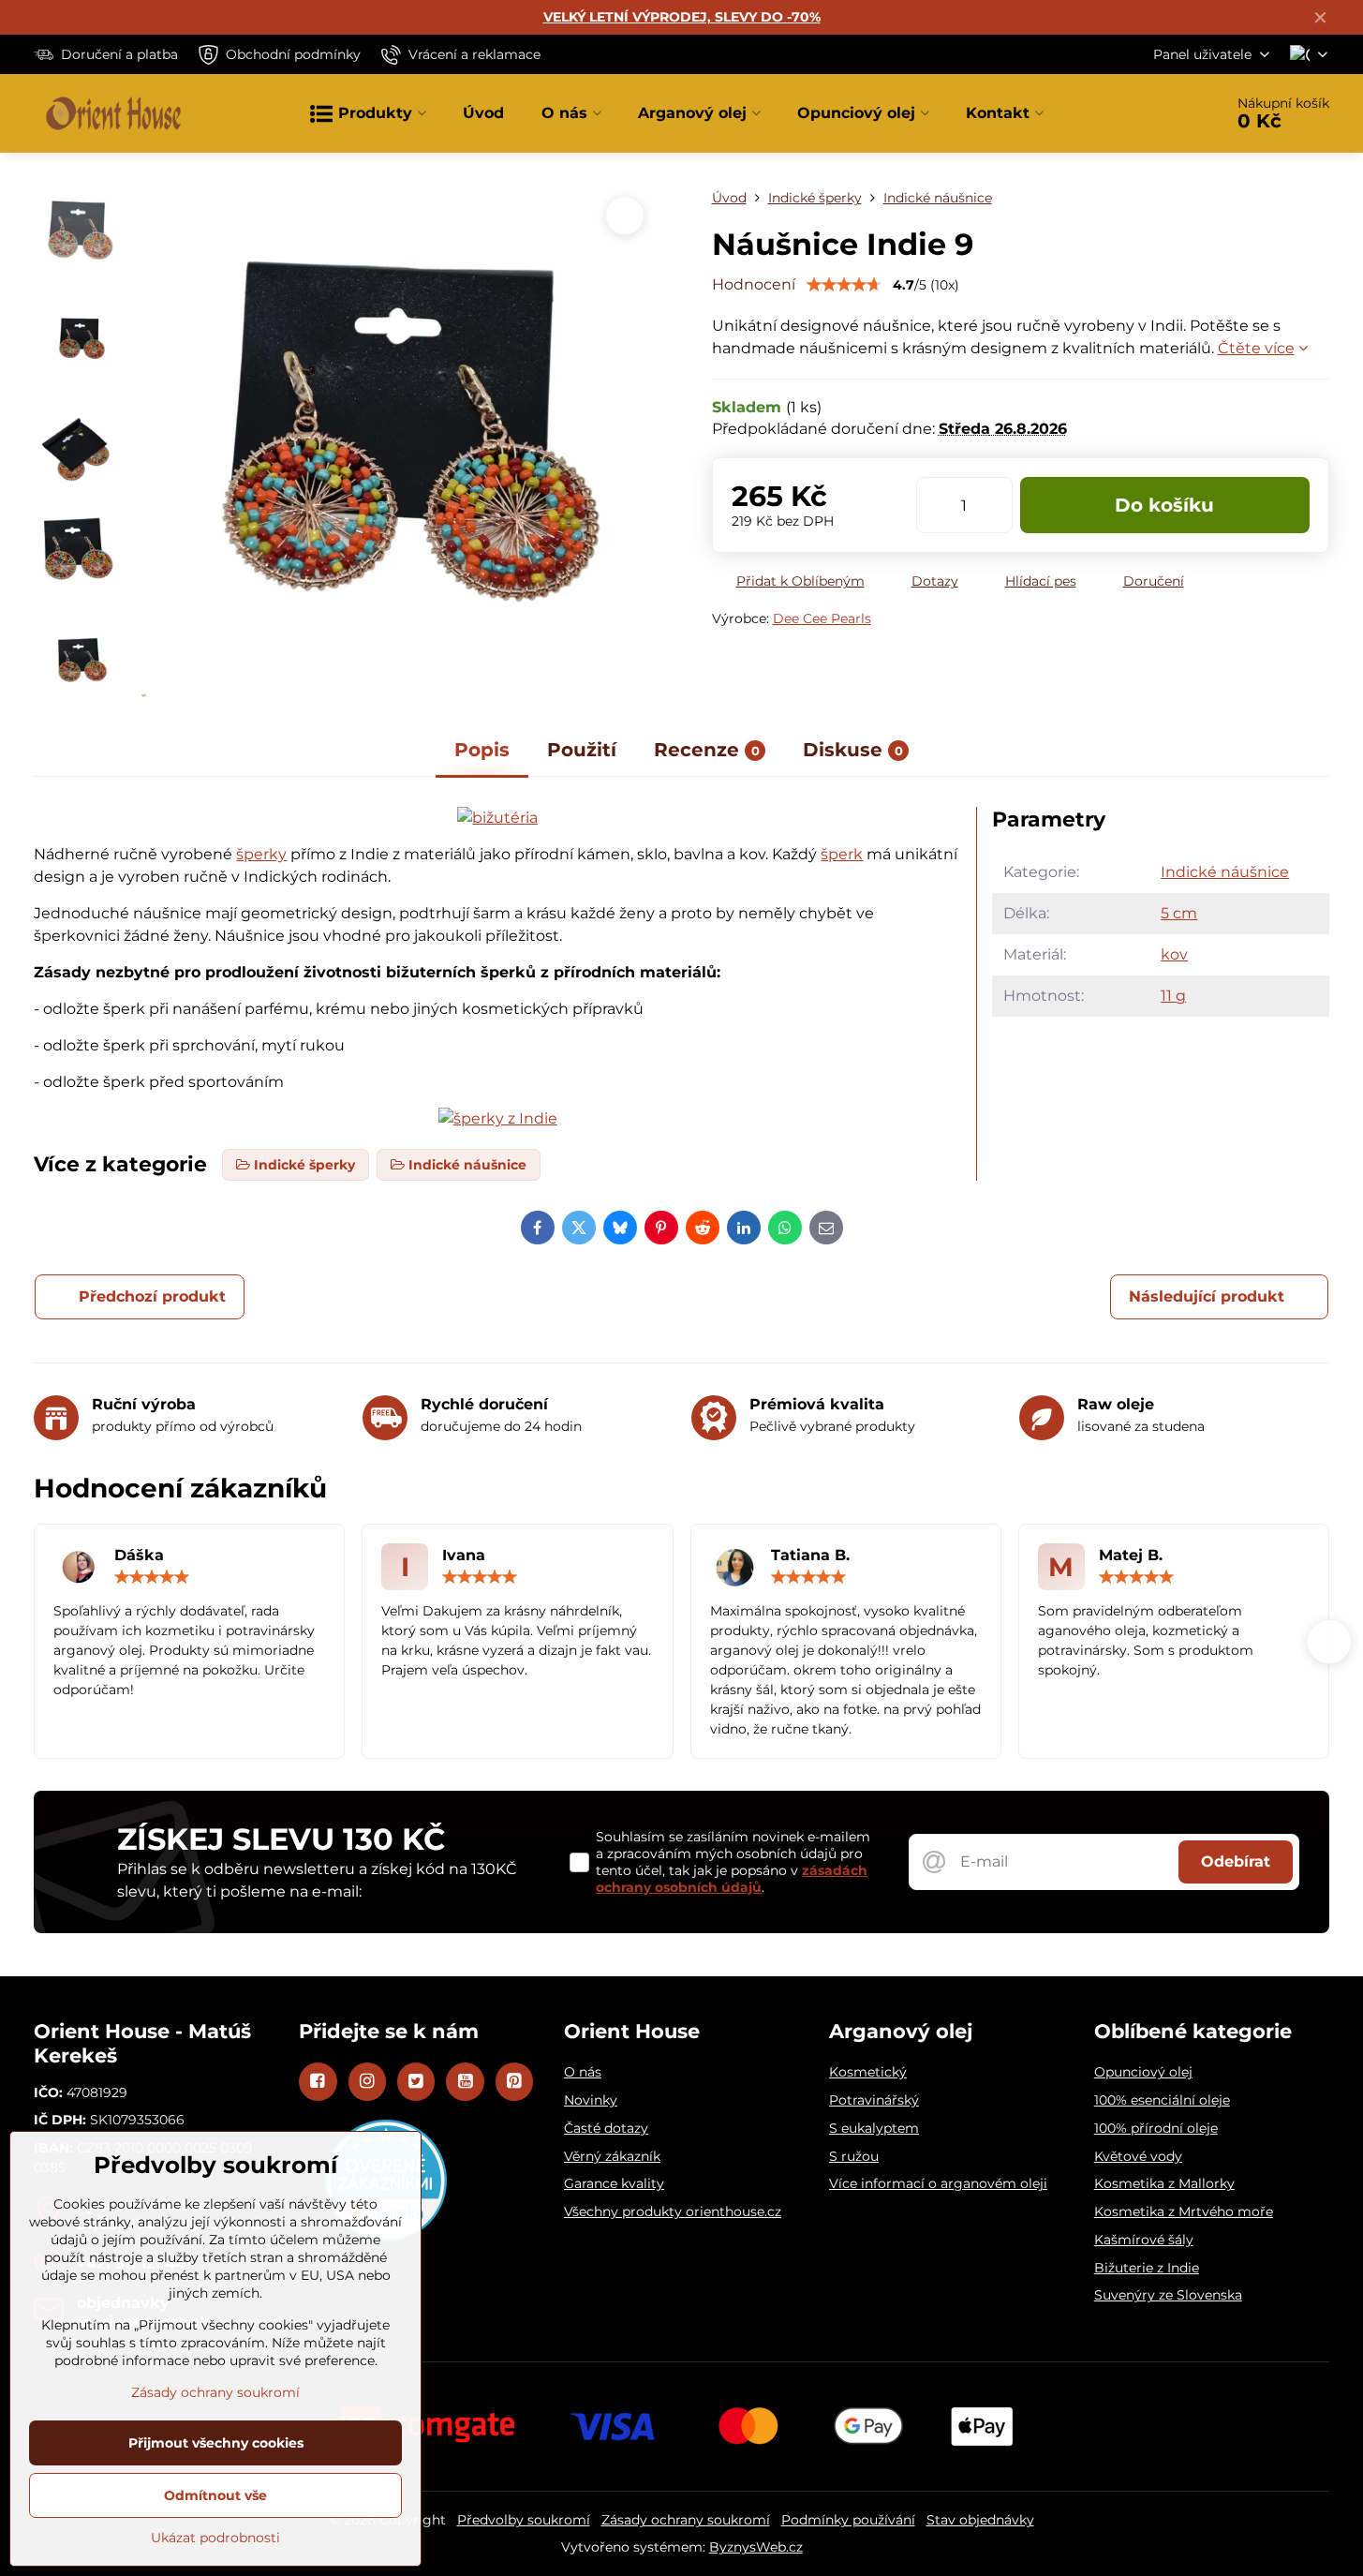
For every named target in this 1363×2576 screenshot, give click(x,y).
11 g (1173, 996)
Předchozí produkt (152, 1296)
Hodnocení (754, 284)
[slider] (844, 285)
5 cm (1179, 913)
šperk (842, 854)
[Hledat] (1156, 113)
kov (1174, 954)
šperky (261, 854)
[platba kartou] (682, 2425)
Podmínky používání (848, 2520)
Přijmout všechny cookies (216, 2443)
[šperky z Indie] (497, 818)
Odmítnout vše (215, 2495)
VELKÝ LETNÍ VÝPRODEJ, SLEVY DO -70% (682, 17)
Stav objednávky (980, 2520)
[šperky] (498, 1118)
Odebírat (1236, 1861)
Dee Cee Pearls (822, 618)
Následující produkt (1207, 1296)
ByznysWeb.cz (756, 2547)
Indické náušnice (1225, 872)
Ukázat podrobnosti (215, 2538)
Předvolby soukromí (524, 2520)
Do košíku (1164, 505)
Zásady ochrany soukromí (686, 2520)
